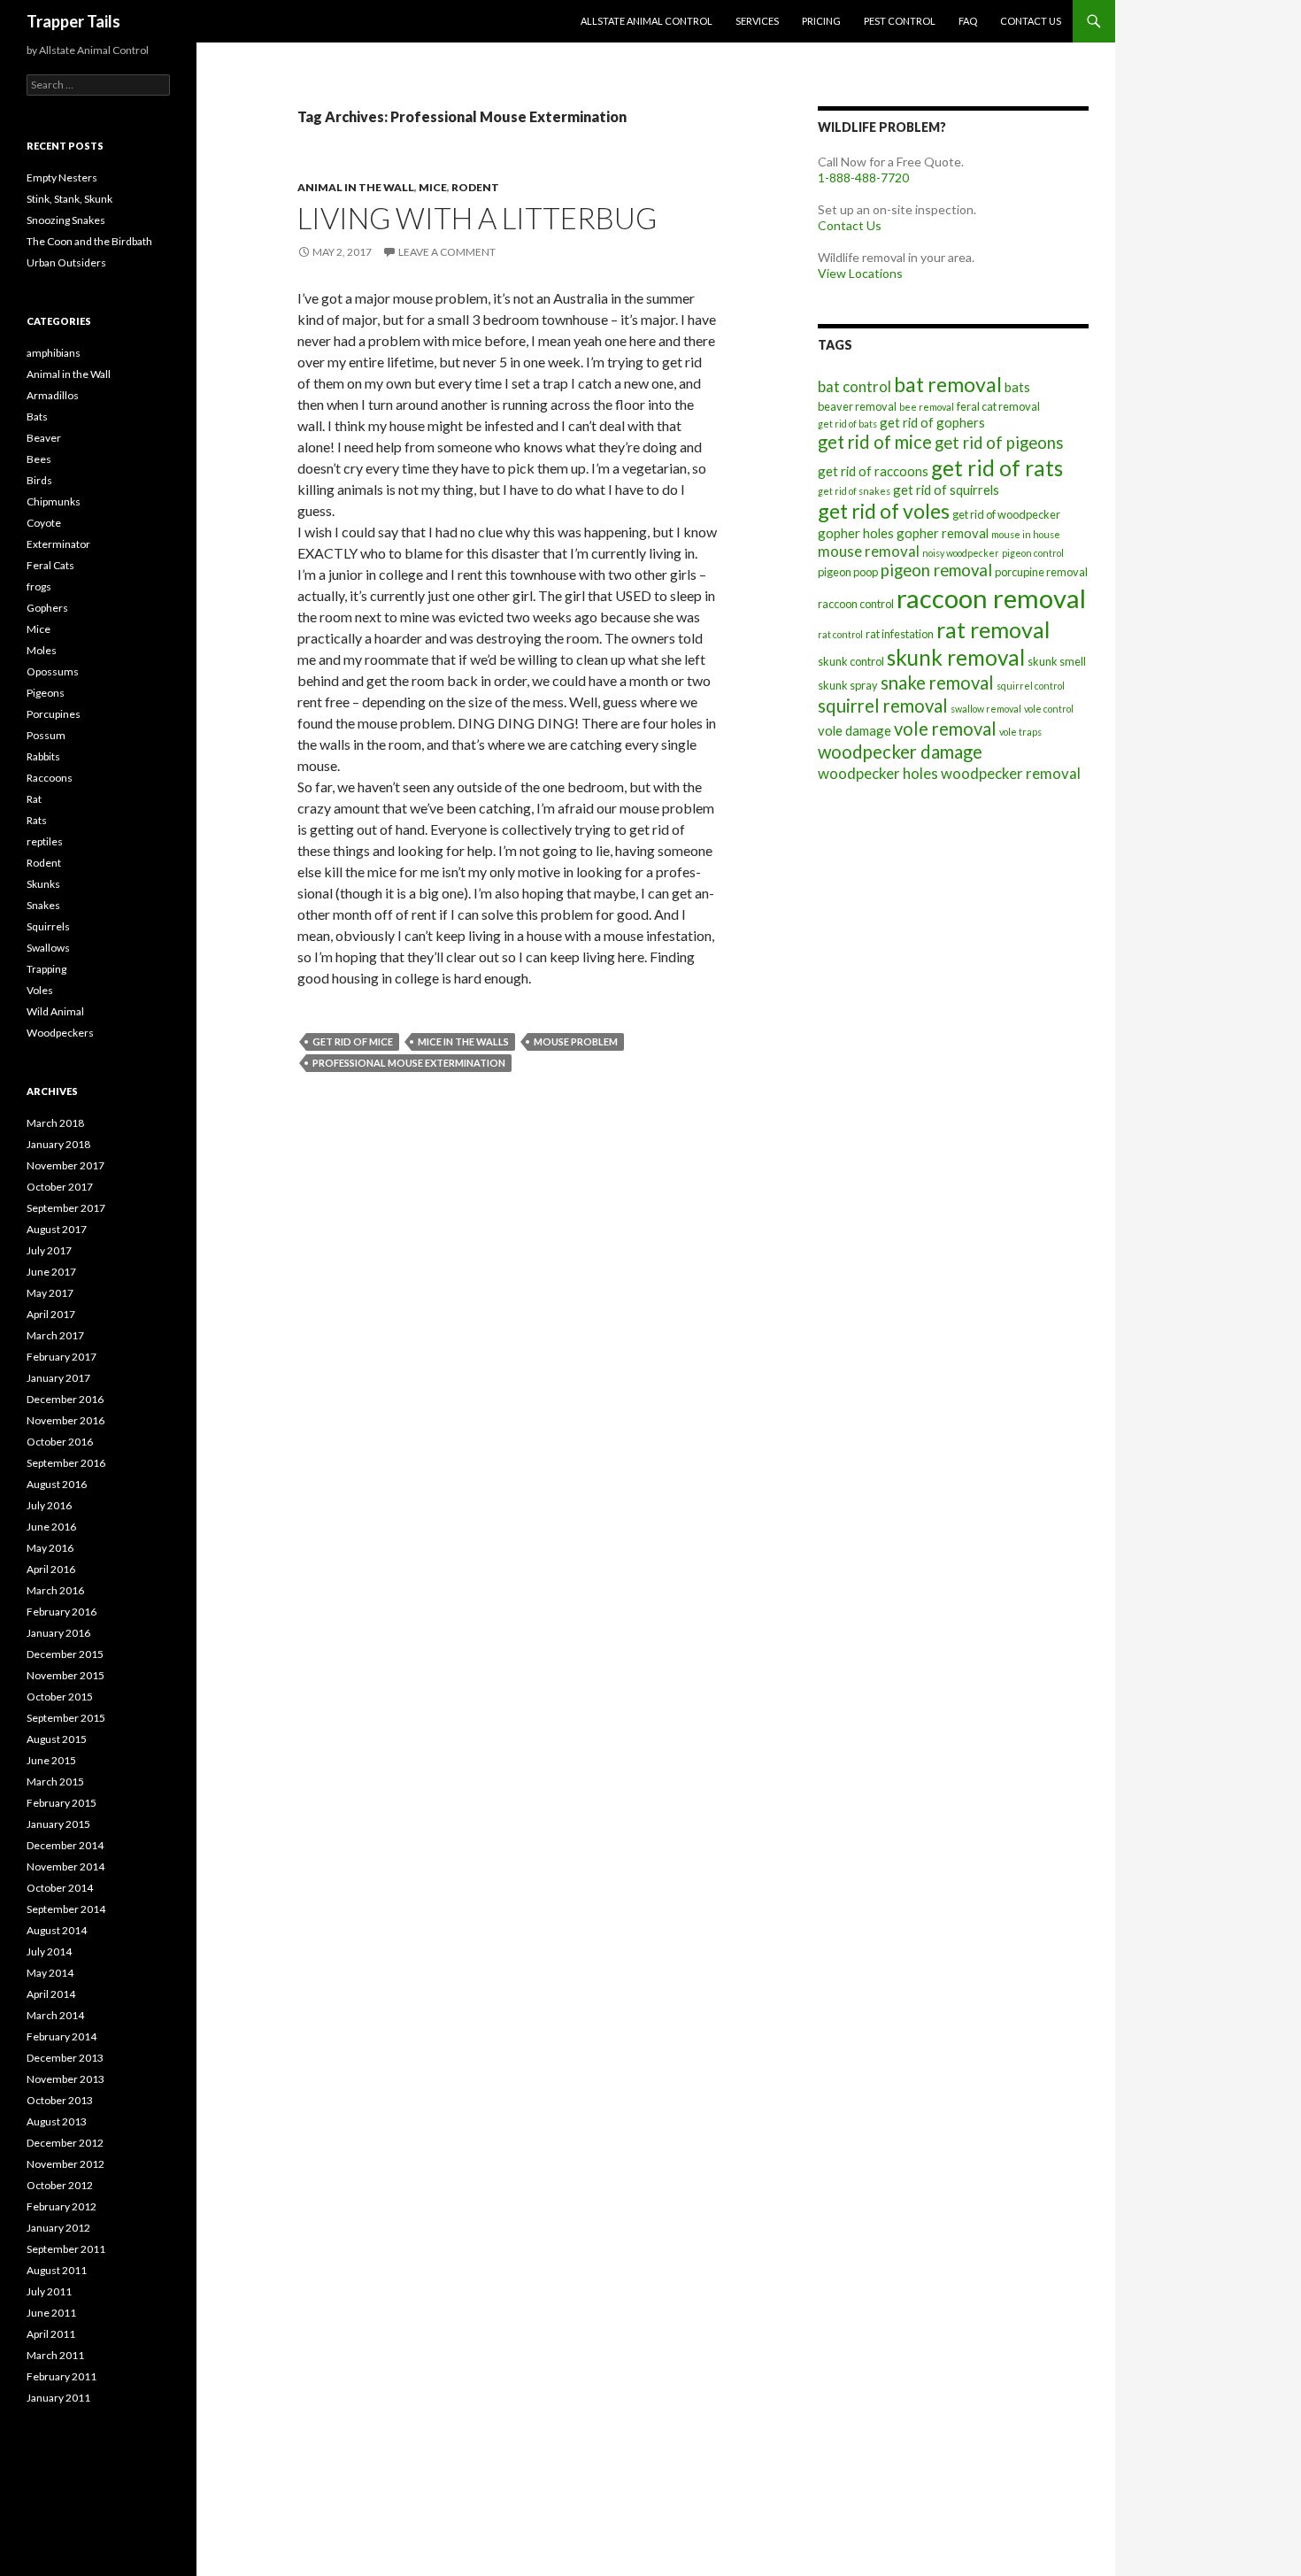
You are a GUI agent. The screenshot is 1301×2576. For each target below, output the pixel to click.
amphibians (54, 353)
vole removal (945, 729)
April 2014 (51, 1994)
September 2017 (66, 1208)
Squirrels (48, 926)
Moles (42, 650)
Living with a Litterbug (477, 218)
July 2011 (49, 2291)
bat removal (948, 384)
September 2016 (66, 1463)
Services (757, 21)
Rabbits (43, 756)
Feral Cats (50, 565)
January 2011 (58, 2398)
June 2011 (51, 2313)
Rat (34, 799)
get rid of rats (997, 468)
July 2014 (49, 1951)
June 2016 (51, 1527)
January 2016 (58, 1633)
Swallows (48, 948)
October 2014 (60, 1888)
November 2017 (65, 1165)
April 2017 (51, 1314)
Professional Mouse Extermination (409, 1063)
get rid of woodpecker (1006, 514)
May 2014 (50, 1973)
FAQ (968, 21)
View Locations (860, 273)
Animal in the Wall (356, 187)
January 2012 (58, 2228)
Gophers (47, 608)
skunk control (851, 661)
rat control (840, 634)
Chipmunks (54, 501)
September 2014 (66, 1909)
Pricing (821, 21)
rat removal (993, 629)
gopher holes (856, 533)
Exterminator (58, 544)
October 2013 (60, 2100)
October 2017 (60, 1187)
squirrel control (1031, 686)
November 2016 (65, 1420)
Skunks (43, 884)
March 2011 (55, 2355)
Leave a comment (447, 252)
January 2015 (58, 1824)
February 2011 (62, 2376)
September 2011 (66, 2249)
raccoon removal (991, 598)
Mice (433, 187)
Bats (37, 416)
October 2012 (60, 2185)
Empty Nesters (62, 177)
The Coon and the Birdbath (89, 241)
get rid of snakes (854, 491)
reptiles (45, 841)
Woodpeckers (60, 1033)
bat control (855, 386)
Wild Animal (55, 1011)
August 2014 (57, 1930)
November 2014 (65, 1866)
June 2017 (51, 1272)
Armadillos (53, 395)
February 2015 (62, 1803)
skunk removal (956, 657)
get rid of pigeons (999, 443)
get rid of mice (353, 1041)
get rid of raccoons (873, 471)
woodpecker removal (1011, 773)
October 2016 (60, 1442)
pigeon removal (936, 570)
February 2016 (62, 1612)
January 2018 (58, 1144)
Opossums (53, 671)
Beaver (44, 438)
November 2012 (65, 2164)
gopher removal (943, 533)
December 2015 (65, 1654)
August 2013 (57, 2121)
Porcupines (54, 714)
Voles (40, 990)
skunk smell (1057, 661)
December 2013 (65, 2058)
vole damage (855, 730)
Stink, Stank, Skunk (69, 199)
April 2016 (51, 1569)
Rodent (475, 187)
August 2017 (57, 1229)
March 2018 (55, 1123)
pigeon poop (848, 572)
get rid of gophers (932, 422)
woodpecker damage (900, 752)
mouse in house (1026, 534)
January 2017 (58, 1378)
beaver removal (857, 406)
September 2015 (66, 1718)
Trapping (46, 969)
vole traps (1020, 732)
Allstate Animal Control (647, 21)
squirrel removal (883, 706)
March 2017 (55, 1335)
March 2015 (55, 1782)
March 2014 (55, 2015)
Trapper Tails (73, 21)
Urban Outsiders (66, 262)
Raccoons (50, 778)
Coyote (44, 523)
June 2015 (51, 1760)
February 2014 (62, 2036)
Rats (37, 820)
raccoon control (856, 604)
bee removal (927, 407)
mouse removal (869, 551)
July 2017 (49, 1250)
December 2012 (65, 2143)
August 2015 (57, 1739)
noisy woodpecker (961, 553)
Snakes (43, 905)
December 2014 (65, 1845)
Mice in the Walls (463, 1041)
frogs (39, 586)
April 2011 (51, 2334)
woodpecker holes (878, 773)
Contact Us (1031, 21)
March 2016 (55, 1590)
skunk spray (848, 685)
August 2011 (57, 2270)
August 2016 (57, 1484)
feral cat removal (998, 406)
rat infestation (900, 634)
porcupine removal (1041, 572)
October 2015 (60, 1697)
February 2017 (62, 1357)
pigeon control (1033, 553)
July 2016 (49, 1505)
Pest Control (900, 21)
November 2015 (65, 1675)
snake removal (937, 683)
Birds (39, 480)
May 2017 (50, 1293)
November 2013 (65, 2079)
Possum (46, 735)
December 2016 (65, 1399)
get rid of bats (847, 424)
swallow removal (986, 709)
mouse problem (576, 1041)
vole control (1049, 709)
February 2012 (62, 2206)
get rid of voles (884, 511)
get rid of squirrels (946, 490)
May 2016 (50, 1548)
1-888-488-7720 (863, 177)
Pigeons (46, 693)
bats (1017, 387)
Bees (39, 459)
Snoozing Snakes (66, 220)
